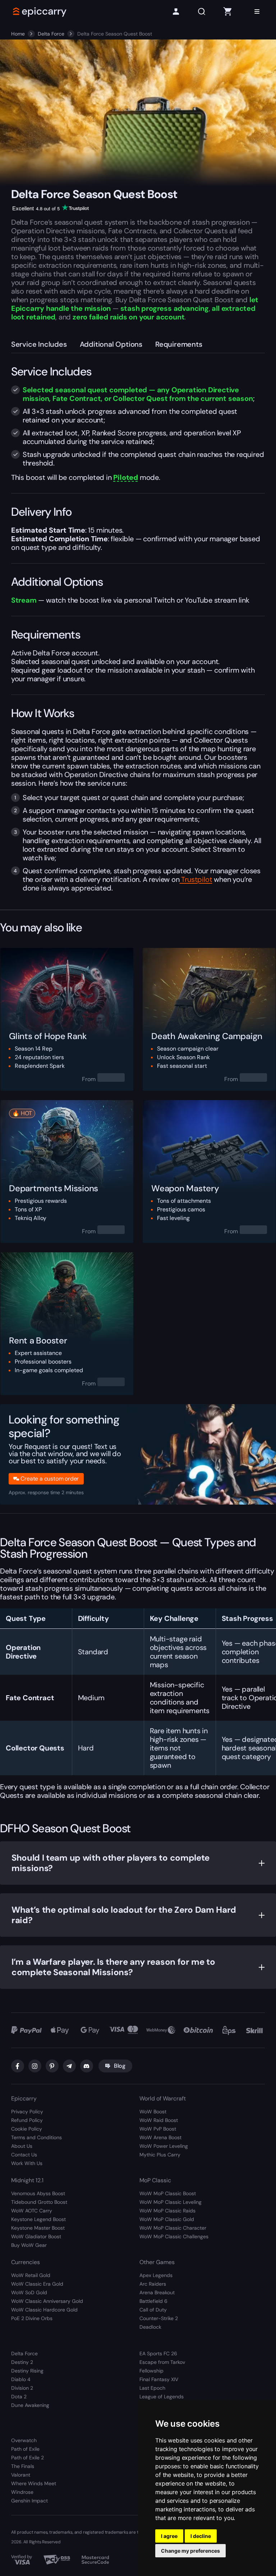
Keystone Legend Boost (38, 2219)
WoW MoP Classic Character (173, 2228)
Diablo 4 (21, 2379)
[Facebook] (18, 2066)
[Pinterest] (52, 2066)
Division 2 (22, 2388)
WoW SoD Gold (29, 2292)
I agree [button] (169, 2536)
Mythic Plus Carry (160, 2155)
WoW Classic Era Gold (37, 2284)
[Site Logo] (40, 11)
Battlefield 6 (153, 2301)
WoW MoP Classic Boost (168, 2193)
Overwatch (24, 2440)
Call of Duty (153, 2310)
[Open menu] (257, 11)
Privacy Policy (27, 2112)
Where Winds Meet (34, 2483)
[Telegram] (69, 2066)
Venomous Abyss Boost (38, 2193)
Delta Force (51, 34)
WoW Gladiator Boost (36, 2236)
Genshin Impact (29, 2501)
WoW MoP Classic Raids (167, 2211)
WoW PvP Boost (158, 2129)
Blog (120, 2066)
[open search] (202, 12)
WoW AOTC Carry (32, 2211)
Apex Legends (156, 2275)
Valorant (21, 2475)
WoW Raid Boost (159, 2120)
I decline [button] (201, 2536)
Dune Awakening (30, 2405)
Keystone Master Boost (38, 2228)
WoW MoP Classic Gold (167, 2219)
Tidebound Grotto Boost (39, 2202)
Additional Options (111, 344)
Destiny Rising (27, 2371)
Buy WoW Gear (29, 2245)
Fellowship (151, 2371)
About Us (22, 2146)
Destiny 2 (22, 2362)
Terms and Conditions (36, 2137)
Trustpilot (196, 879)
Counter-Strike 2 (159, 2318)
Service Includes (39, 344)
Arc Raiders (153, 2284)
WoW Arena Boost (160, 2137)
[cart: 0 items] (227, 11)
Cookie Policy (27, 2129)
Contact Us (24, 2155)
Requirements (179, 344)
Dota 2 (19, 2397)
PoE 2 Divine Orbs (32, 2318)
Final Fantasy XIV (159, 2379)
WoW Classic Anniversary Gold (47, 2301)
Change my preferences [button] (190, 2551)
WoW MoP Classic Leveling (171, 2202)
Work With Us (27, 2163)
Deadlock (150, 2327)
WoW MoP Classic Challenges (174, 2236)
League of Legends (162, 2397)
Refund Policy (27, 2120)
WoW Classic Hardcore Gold (44, 2310)
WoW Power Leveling (164, 2146)
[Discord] (87, 2066)
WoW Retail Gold (31, 2275)
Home (18, 34)
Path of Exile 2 (27, 2458)
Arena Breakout (157, 2292)
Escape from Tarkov (162, 2362)
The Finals (23, 2466)
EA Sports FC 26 (158, 2353)
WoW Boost (153, 2112)
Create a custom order (50, 1479)
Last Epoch (152, 2388)
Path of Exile (25, 2449)
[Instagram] (35, 2066)
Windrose (22, 2492)
